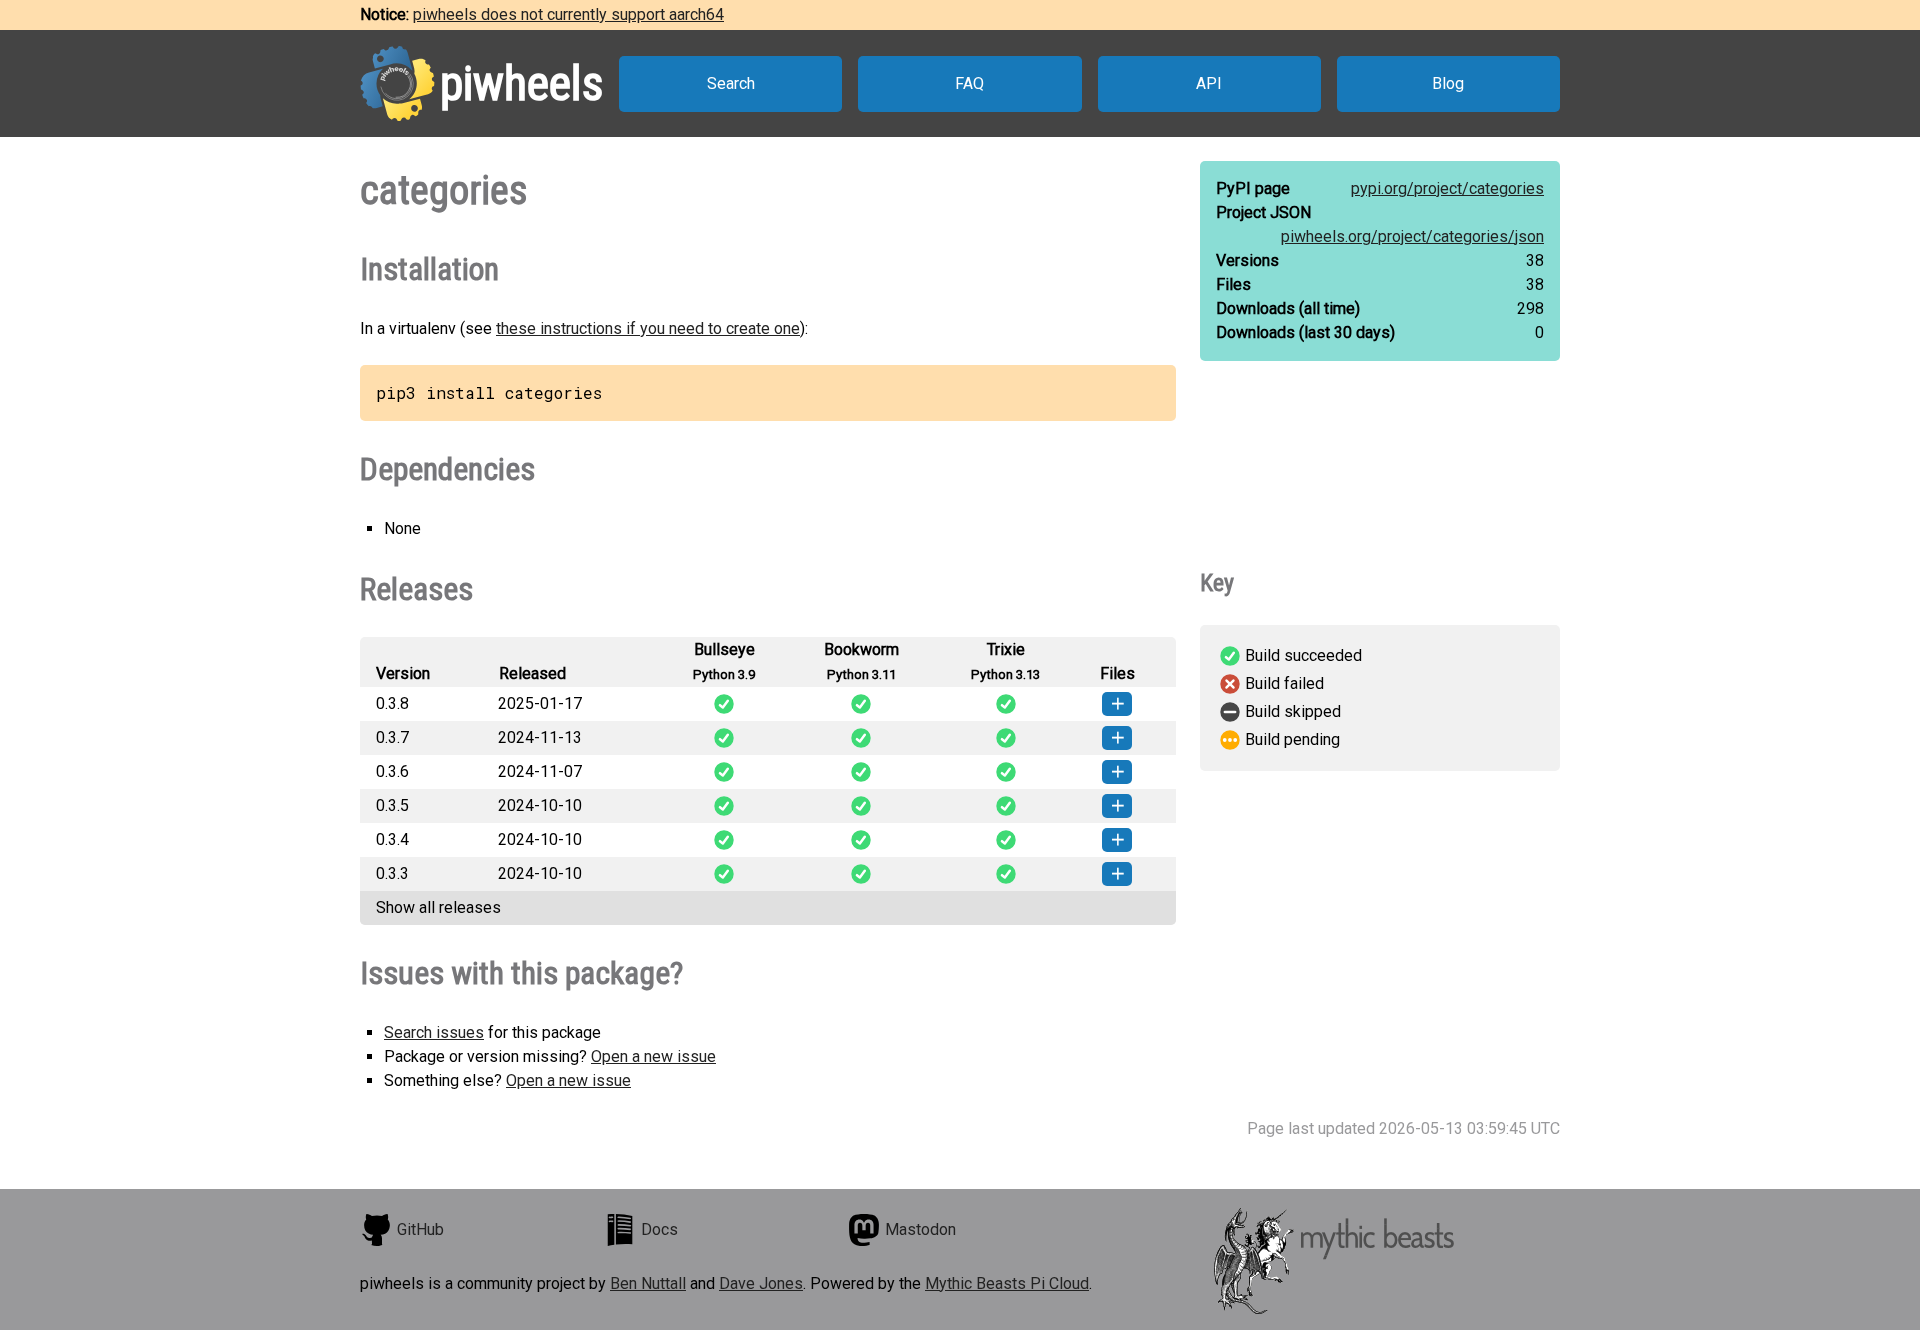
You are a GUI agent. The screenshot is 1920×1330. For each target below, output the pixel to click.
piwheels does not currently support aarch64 (568, 14)
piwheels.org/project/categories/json (1412, 236)
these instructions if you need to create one (648, 328)
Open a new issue (653, 1056)
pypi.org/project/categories (1447, 188)
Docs (659, 1229)
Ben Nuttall (648, 1283)
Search (731, 83)
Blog (1448, 83)
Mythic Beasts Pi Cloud (1007, 1283)
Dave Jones (761, 1283)
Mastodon (920, 1229)
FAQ (969, 83)
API (1209, 83)
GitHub (420, 1229)
